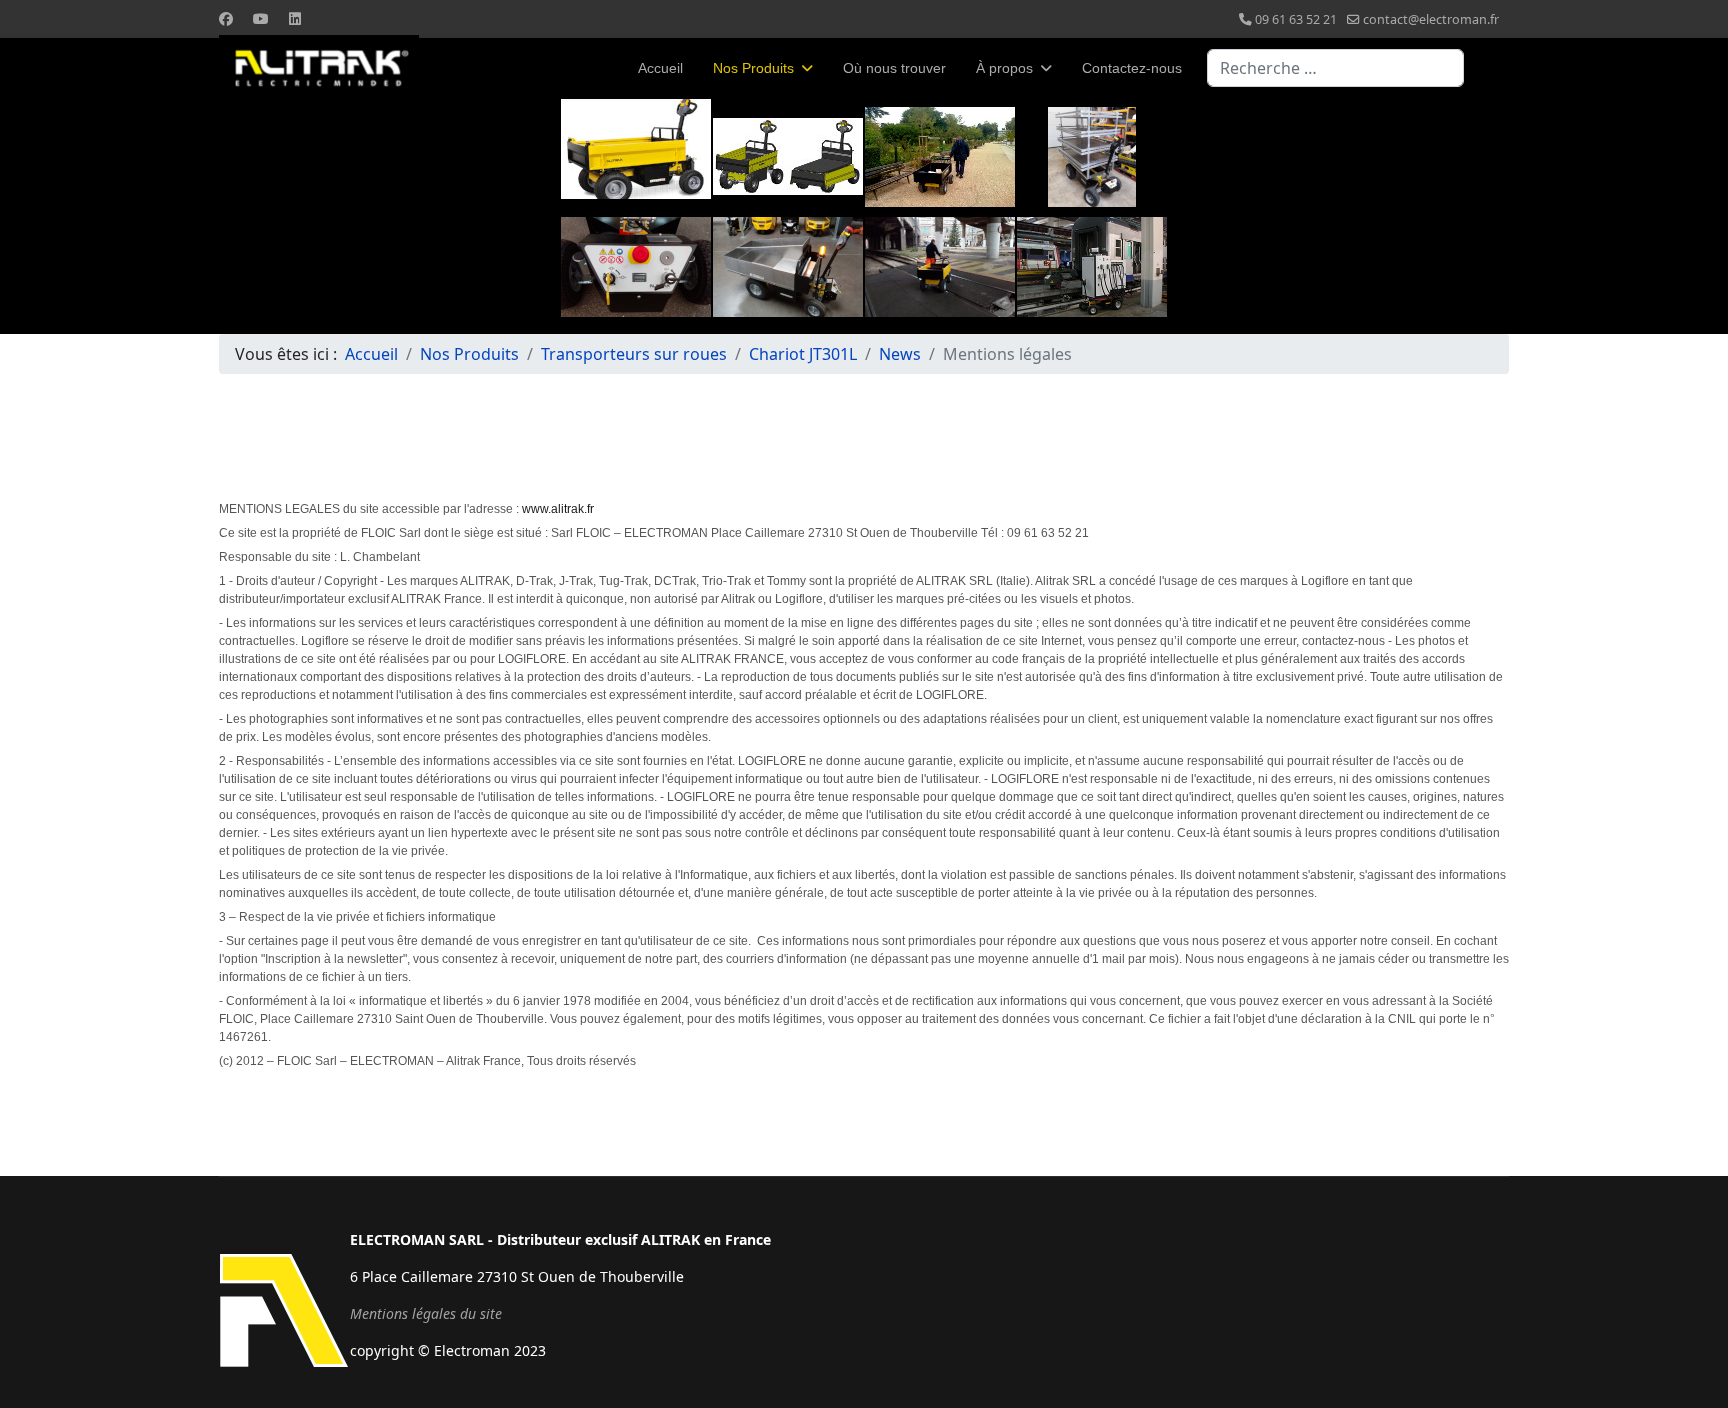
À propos (1004, 68)
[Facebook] (226, 18)
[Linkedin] (295, 18)
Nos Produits (753, 68)
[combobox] (1335, 68)
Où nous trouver (894, 68)
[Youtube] (261, 18)
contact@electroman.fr (1431, 19)
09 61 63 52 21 (1296, 19)
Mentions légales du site (426, 1313)
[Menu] (1496, 68)
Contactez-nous (1132, 68)
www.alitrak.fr (558, 509)
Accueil (660, 68)
